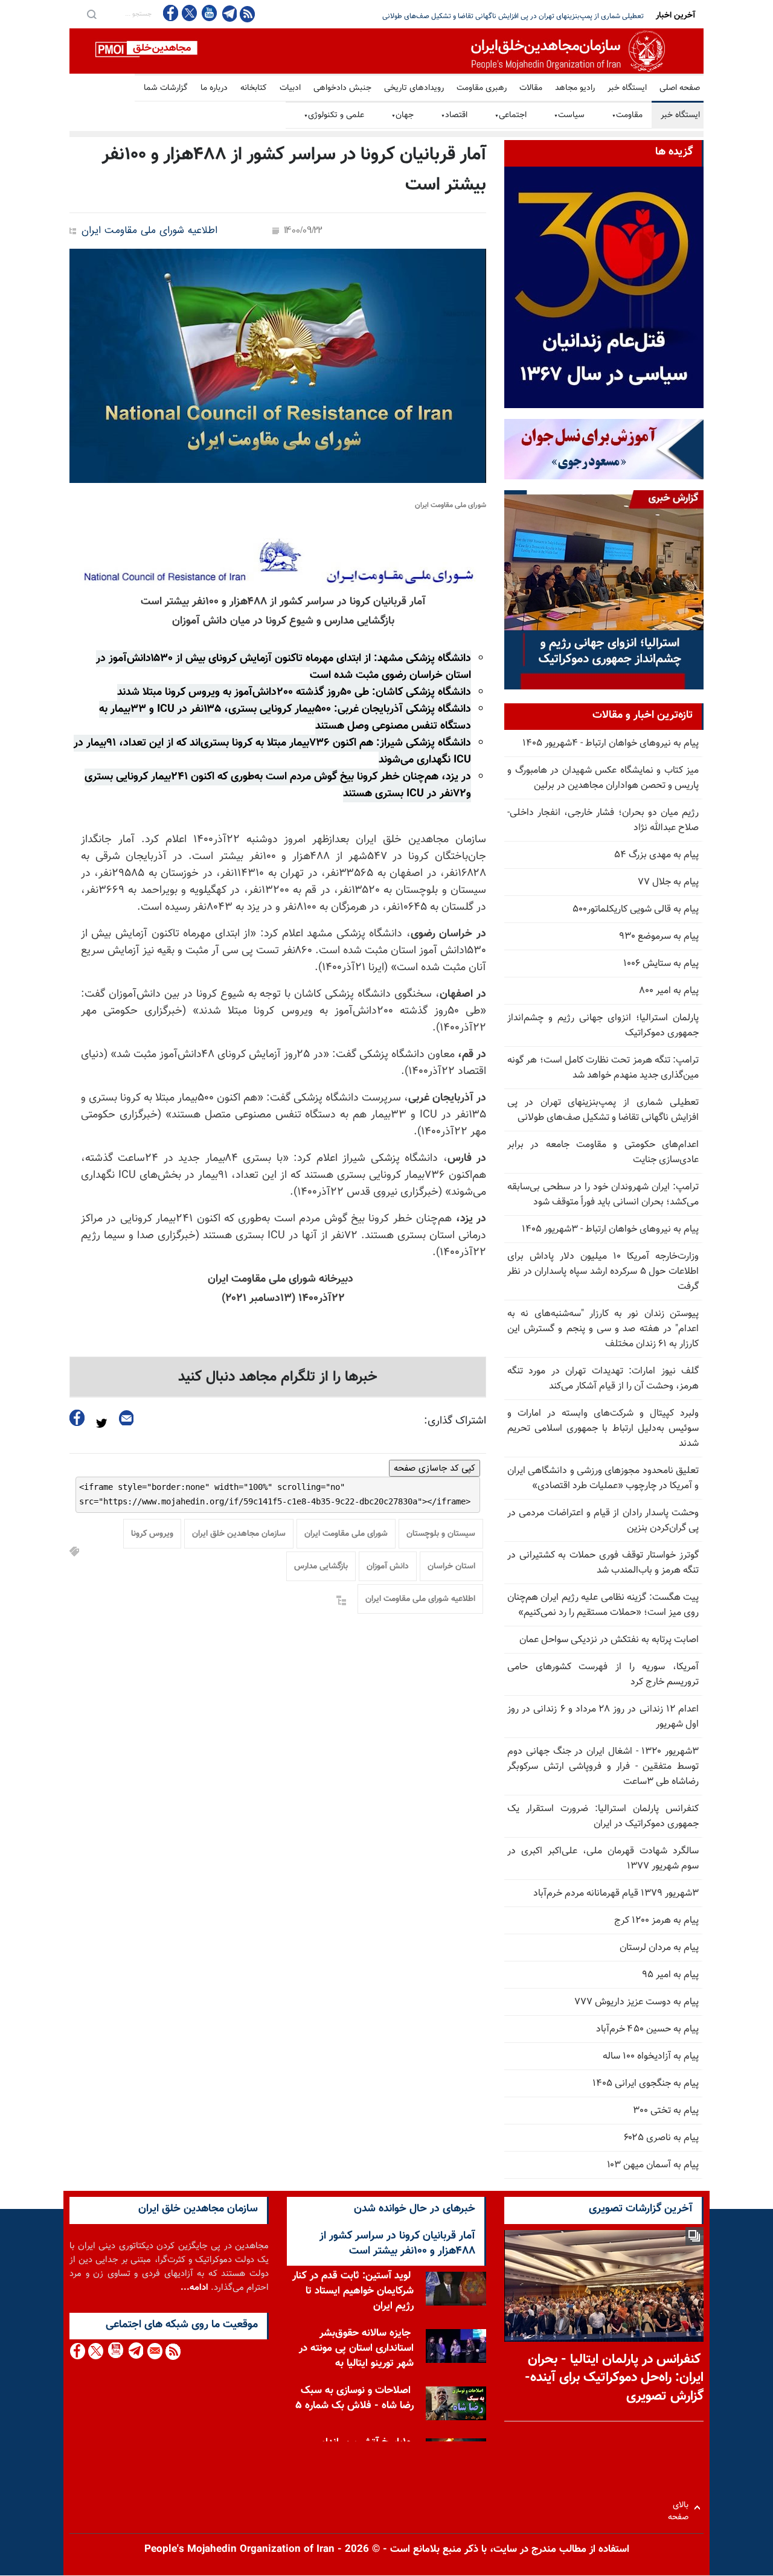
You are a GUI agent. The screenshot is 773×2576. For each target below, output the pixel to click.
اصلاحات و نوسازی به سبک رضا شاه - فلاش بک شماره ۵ (354, 2398)
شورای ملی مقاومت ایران (346, 1534)
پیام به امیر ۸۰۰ (669, 991)
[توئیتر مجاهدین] (190, 13)
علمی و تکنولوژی (334, 115)
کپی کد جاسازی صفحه (435, 1468)
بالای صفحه (681, 2507)
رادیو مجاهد (575, 88)
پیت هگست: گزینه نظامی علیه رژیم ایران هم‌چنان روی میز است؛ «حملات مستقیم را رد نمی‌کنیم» (603, 1605)
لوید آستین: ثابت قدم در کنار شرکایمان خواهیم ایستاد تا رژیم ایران (353, 2291)
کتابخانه (254, 88)
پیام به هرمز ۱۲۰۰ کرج (656, 1921)
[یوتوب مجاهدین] (209, 13)
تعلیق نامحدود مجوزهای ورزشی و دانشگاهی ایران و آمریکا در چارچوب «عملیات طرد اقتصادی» (603, 1478)
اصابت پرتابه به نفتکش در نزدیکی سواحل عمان (609, 1640)
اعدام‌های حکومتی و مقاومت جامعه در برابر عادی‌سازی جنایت (603, 1152)
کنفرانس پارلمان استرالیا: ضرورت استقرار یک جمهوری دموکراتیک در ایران (603, 1817)
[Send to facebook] (77, 1418)
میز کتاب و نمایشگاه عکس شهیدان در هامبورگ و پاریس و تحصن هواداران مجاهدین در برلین (603, 778)
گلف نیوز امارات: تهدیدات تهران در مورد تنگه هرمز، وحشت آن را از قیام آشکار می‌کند (603, 1379)
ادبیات (290, 88)
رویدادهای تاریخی (414, 88)
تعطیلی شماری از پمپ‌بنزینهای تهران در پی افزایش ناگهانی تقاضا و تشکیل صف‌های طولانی (603, 1110)
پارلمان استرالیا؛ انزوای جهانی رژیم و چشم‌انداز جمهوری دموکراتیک (603, 1026)
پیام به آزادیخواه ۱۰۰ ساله (651, 2057)
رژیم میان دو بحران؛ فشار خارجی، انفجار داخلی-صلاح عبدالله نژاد (603, 820)
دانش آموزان (388, 1567)
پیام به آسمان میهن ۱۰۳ (653, 2165)
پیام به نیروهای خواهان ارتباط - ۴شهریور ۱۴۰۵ (611, 743)
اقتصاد (454, 115)
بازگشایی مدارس (321, 1567)
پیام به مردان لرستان (659, 1948)
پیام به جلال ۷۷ (668, 882)
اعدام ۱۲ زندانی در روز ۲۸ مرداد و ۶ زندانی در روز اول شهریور (603, 1717)
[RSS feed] (247, 14)
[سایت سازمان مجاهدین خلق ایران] (386, 51)
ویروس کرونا (152, 1534)
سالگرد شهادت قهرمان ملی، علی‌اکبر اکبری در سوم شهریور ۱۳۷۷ (603, 1859)
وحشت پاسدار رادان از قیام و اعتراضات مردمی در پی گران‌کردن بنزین (603, 1521)
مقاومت (627, 115)
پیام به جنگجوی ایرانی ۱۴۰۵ (646, 2084)
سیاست (569, 115)
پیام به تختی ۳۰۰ (666, 2111)
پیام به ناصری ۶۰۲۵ (661, 2138)
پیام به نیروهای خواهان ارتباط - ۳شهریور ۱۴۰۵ (610, 1229)
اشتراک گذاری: (455, 1421)
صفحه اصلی (680, 88)
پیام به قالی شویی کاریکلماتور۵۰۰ (636, 909)
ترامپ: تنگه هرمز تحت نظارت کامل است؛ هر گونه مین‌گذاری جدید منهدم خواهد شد (603, 1068)
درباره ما (214, 88)
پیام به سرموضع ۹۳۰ (659, 937)
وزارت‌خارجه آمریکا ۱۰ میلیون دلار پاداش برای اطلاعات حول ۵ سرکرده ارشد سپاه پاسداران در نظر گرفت (603, 1272)
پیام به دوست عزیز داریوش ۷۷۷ (637, 2002)
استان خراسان (451, 1567)
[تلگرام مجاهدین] (228, 13)
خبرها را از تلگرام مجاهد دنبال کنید (278, 1377)
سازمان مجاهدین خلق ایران (239, 1534)
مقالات (531, 88)
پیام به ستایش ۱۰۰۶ (661, 964)
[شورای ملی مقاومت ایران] (278, 366)
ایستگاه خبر (627, 88)
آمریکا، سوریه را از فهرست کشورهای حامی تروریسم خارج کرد (603, 1675)
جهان (403, 115)
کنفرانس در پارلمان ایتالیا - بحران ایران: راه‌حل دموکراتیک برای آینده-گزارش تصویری (614, 2378)
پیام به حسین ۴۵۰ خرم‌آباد (647, 2029)
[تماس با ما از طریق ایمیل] (154, 2351)
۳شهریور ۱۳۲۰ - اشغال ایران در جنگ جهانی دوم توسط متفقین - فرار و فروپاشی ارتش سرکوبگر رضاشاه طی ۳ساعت (603, 1767)
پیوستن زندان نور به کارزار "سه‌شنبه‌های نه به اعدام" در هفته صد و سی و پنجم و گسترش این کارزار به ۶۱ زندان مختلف (603, 1329)
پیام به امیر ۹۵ (670, 1975)
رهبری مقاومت (482, 88)
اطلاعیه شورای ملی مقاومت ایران (149, 231)
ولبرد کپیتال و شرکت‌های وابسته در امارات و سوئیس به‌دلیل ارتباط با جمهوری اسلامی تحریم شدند (603, 1429)
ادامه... (194, 2288)
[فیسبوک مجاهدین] (171, 13)
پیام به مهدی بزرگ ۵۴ (656, 855)
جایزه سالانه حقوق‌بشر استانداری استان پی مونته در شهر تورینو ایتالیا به (356, 2348)
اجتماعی (511, 115)
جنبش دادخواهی (342, 88)
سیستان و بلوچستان (441, 1534)
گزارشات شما (166, 88)
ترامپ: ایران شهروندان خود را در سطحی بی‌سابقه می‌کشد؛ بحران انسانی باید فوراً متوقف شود (510, 16)
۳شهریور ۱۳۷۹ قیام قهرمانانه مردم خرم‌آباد (616, 1894)
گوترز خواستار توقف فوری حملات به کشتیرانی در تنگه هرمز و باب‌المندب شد (603, 1563)
